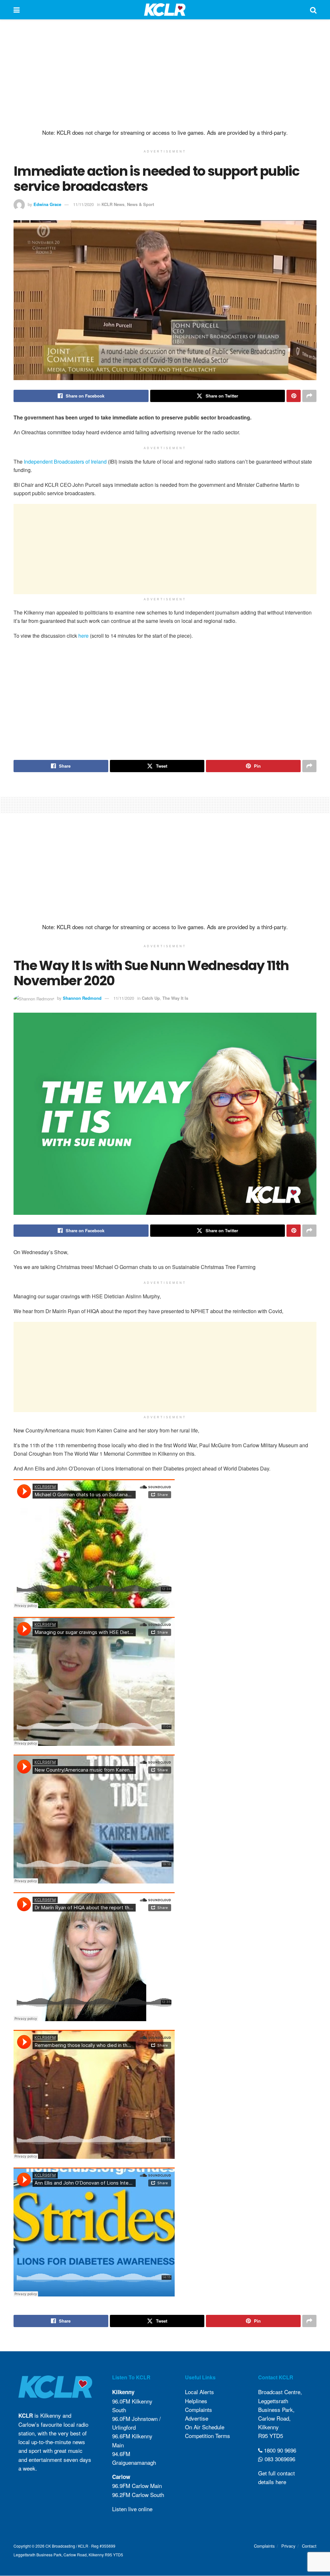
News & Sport (141, 204)
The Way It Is (175, 998)
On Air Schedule (205, 2427)
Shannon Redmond (82, 998)
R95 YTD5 (271, 2436)
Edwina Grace (47, 204)
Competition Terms (208, 2436)
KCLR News (113, 204)
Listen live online (132, 2509)
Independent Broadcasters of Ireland (65, 462)
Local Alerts (199, 2392)
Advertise (197, 2418)
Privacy (288, 2546)
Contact (309, 2546)
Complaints (199, 2409)
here (83, 636)
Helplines (196, 2401)
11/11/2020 (83, 204)
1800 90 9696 (279, 2450)
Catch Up (151, 998)
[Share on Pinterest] (294, 396)
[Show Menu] (17, 10)
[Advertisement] (165, 74)
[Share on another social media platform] (309, 396)
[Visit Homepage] (165, 10)
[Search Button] (313, 10)
